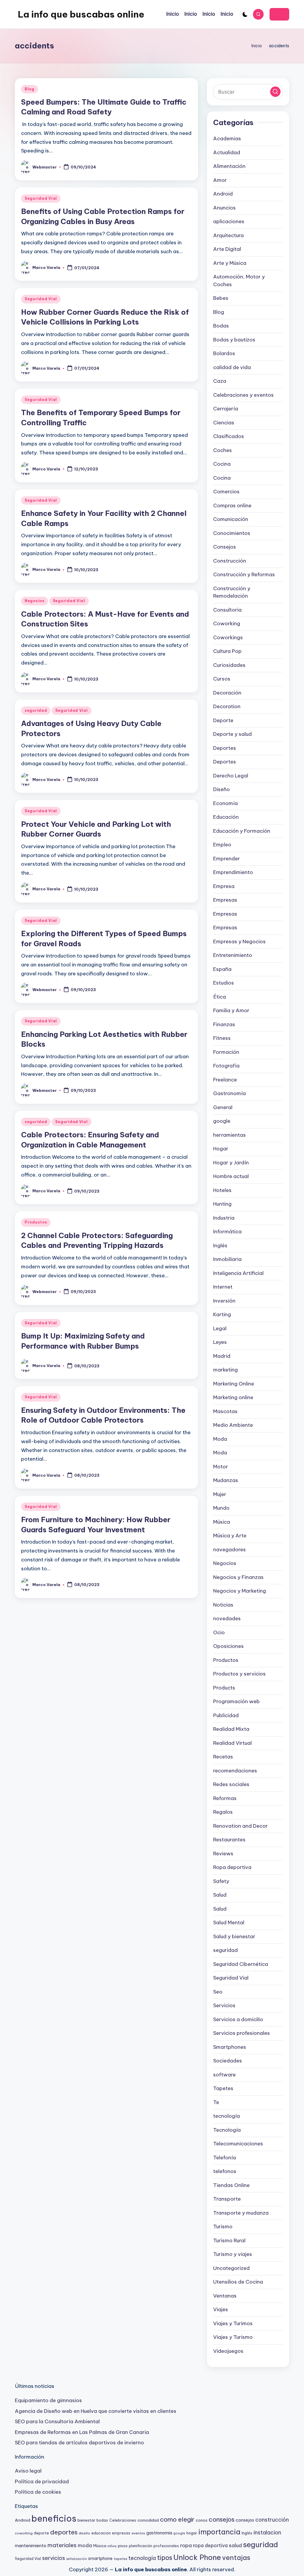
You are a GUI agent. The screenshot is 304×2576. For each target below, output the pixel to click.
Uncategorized (231, 2268)
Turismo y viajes (233, 2254)
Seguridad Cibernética (241, 1964)
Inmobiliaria (227, 1259)
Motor (221, 1467)
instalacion (267, 2532)
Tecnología (227, 2130)
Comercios (226, 492)
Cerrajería (226, 409)
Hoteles (222, 1190)
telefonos (225, 2171)
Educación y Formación (242, 831)
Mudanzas (226, 1480)
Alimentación (229, 166)
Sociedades (228, 2061)
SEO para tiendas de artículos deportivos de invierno (79, 2443)
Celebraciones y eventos (243, 395)
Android (223, 194)
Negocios (35, 601)
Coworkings (228, 637)
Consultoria (227, 610)
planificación (141, 2546)
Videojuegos (228, 2351)
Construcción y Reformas (244, 574)
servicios (54, 2558)
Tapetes (223, 2088)
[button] (279, 14)
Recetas (223, 1757)
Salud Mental (229, 1922)
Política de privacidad (42, 2481)
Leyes (220, 1342)
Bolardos (224, 353)
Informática (227, 1232)
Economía (225, 803)
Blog (30, 89)
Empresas (225, 900)
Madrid (222, 1356)
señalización (77, 2559)
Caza (220, 381)
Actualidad (227, 152)
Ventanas (225, 2296)
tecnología (227, 2116)
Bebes (221, 298)
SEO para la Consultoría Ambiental (57, 2421)
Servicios (224, 2005)
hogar (192, 2533)
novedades (227, 1618)
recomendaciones (235, 1771)
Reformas (225, 1798)
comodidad (148, 2520)
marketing (225, 1370)
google (222, 1121)
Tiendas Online (231, 2185)
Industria (224, 1218)
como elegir (177, 2519)
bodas (102, 2520)
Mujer (220, 1494)
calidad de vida (232, 367)
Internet (223, 1287)
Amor (220, 180)
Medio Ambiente (233, 1425)
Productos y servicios (239, 1674)
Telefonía (225, 2158)
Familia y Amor (231, 1010)
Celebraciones (123, 2520)
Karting (222, 1314)
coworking (24, 2533)
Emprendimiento (233, 872)
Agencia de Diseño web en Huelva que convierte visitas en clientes (96, 2411)
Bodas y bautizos (234, 340)
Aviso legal (28, 2471)
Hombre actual (231, 1176)
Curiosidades (229, 665)
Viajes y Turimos (233, 2323)
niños (112, 2546)
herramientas (229, 1135)
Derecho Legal (231, 776)
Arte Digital (227, 249)
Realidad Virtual (232, 1743)
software (224, 2075)
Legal (220, 1328)
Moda (220, 1439)
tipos (165, 2558)
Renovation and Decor (240, 1826)
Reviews (223, 1854)
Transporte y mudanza (241, 2213)
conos (202, 2520)
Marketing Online (234, 1384)
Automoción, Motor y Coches (239, 281)
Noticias (223, 1605)
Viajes (221, 2309)
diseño (84, 2533)
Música (222, 1522)
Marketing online (233, 1397)
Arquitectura (228, 235)
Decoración (227, 693)
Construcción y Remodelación (232, 592)
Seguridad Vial (41, 198)
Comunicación (231, 519)
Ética (220, 997)
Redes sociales (231, 1784)
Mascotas (225, 1411)
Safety (221, 1881)
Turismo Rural (229, 2240)
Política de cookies (38, 2492)
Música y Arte (230, 1536)
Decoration (227, 706)
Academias (227, 138)
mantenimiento (31, 2546)
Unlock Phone (197, 2557)
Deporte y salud (232, 734)
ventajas (236, 2558)
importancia (219, 2532)
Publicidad (226, 1715)
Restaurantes (229, 1840)
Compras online (232, 506)
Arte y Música (230, 263)
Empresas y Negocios (239, 941)
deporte (41, 2533)
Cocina (222, 464)
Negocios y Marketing (240, 1591)
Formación (226, 1052)
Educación (226, 817)
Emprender (227, 859)
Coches (223, 450)
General (223, 1107)
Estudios (224, 983)
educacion (101, 2533)
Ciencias (224, 423)
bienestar (86, 2520)
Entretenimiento (233, 955)
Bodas (221, 326)
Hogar (221, 1149)
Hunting (222, 1204)
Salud (220, 1895)
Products (224, 1688)
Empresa (224, 886)
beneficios (54, 2518)
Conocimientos (232, 533)
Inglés (220, 1246)
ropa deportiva (210, 2545)
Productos (36, 1222)
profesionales (166, 2546)
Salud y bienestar (234, 1936)
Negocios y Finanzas (238, 1577)
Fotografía (226, 1066)
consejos (222, 2519)
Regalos (223, 1812)
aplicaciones (229, 221)
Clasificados (229, 436)
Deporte (223, 720)
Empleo (222, 845)
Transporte (227, 2199)
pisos (123, 2546)
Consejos (225, 547)
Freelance (225, 1080)
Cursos (222, 679)
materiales (62, 2545)
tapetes (120, 2559)
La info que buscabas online (81, 14)
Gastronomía (229, 1093)
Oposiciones (228, 1646)
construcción (272, 2520)
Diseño (221, 789)
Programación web (236, 1701)
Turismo (223, 2227)
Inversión (224, 1301)
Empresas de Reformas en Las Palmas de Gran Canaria (82, 2432)
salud (235, 2545)
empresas (121, 2533)
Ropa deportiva (232, 1867)
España (222, 969)
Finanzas (224, 1024)
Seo (218, 1992)
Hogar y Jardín (231, 1163)
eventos (138, 2533)
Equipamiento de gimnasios (48, 2400)
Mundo (221, 1508)
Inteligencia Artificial (238, 1273)
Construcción (230, 561)
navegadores (229, 1550)
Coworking (227, 623)
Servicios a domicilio (238, 2019)
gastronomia (159, 2533)
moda (85, 2545)
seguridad (36, 710)
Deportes (225, 748)
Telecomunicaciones (238, 2144)
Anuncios (224, 208)
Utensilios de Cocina (238, 2282)
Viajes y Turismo (233, 2337)
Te (216, 2102)
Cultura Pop (227, 651)
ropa (186, 2545)
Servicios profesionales (242, 2033)
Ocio (219, 1632)
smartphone (100, 2558)
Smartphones (230, 2047)
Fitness (222, 1038)
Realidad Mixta (231, 1729)
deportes (64, 2532)
